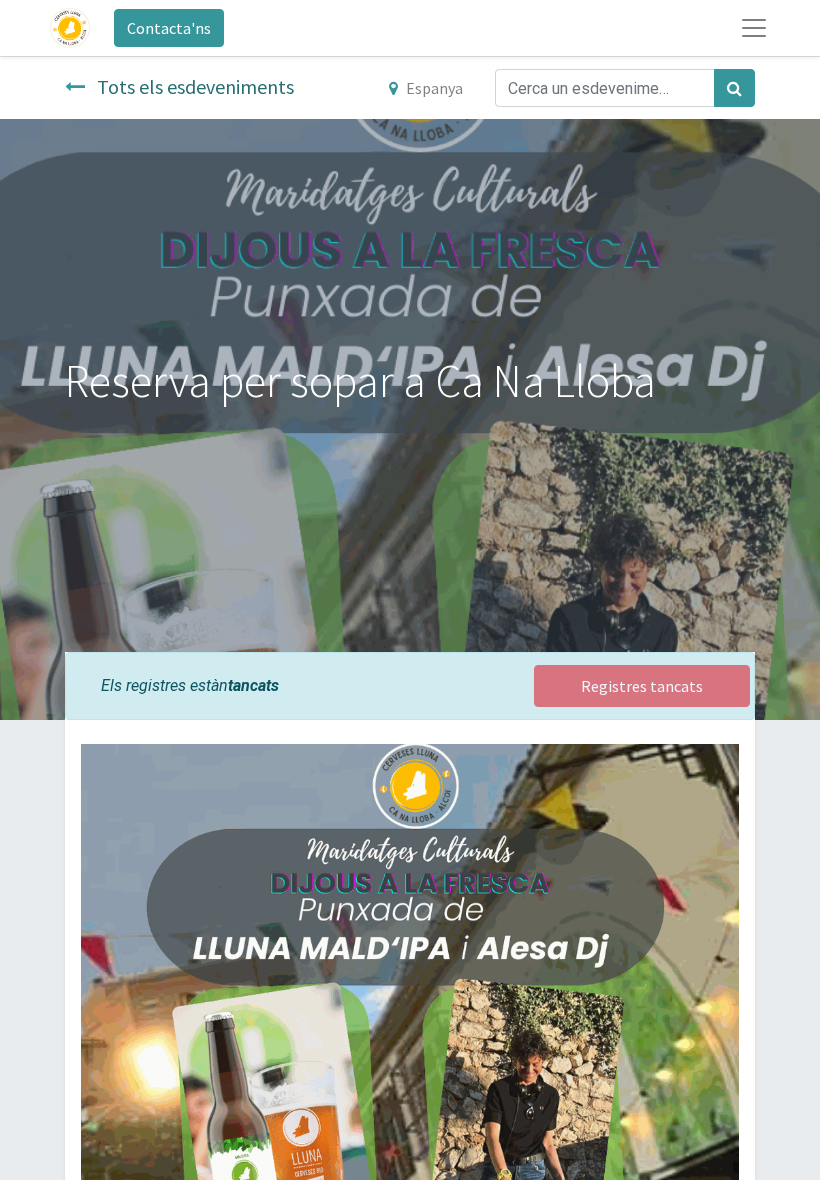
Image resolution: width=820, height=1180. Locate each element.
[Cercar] (734, 88)
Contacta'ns (169, 28)
